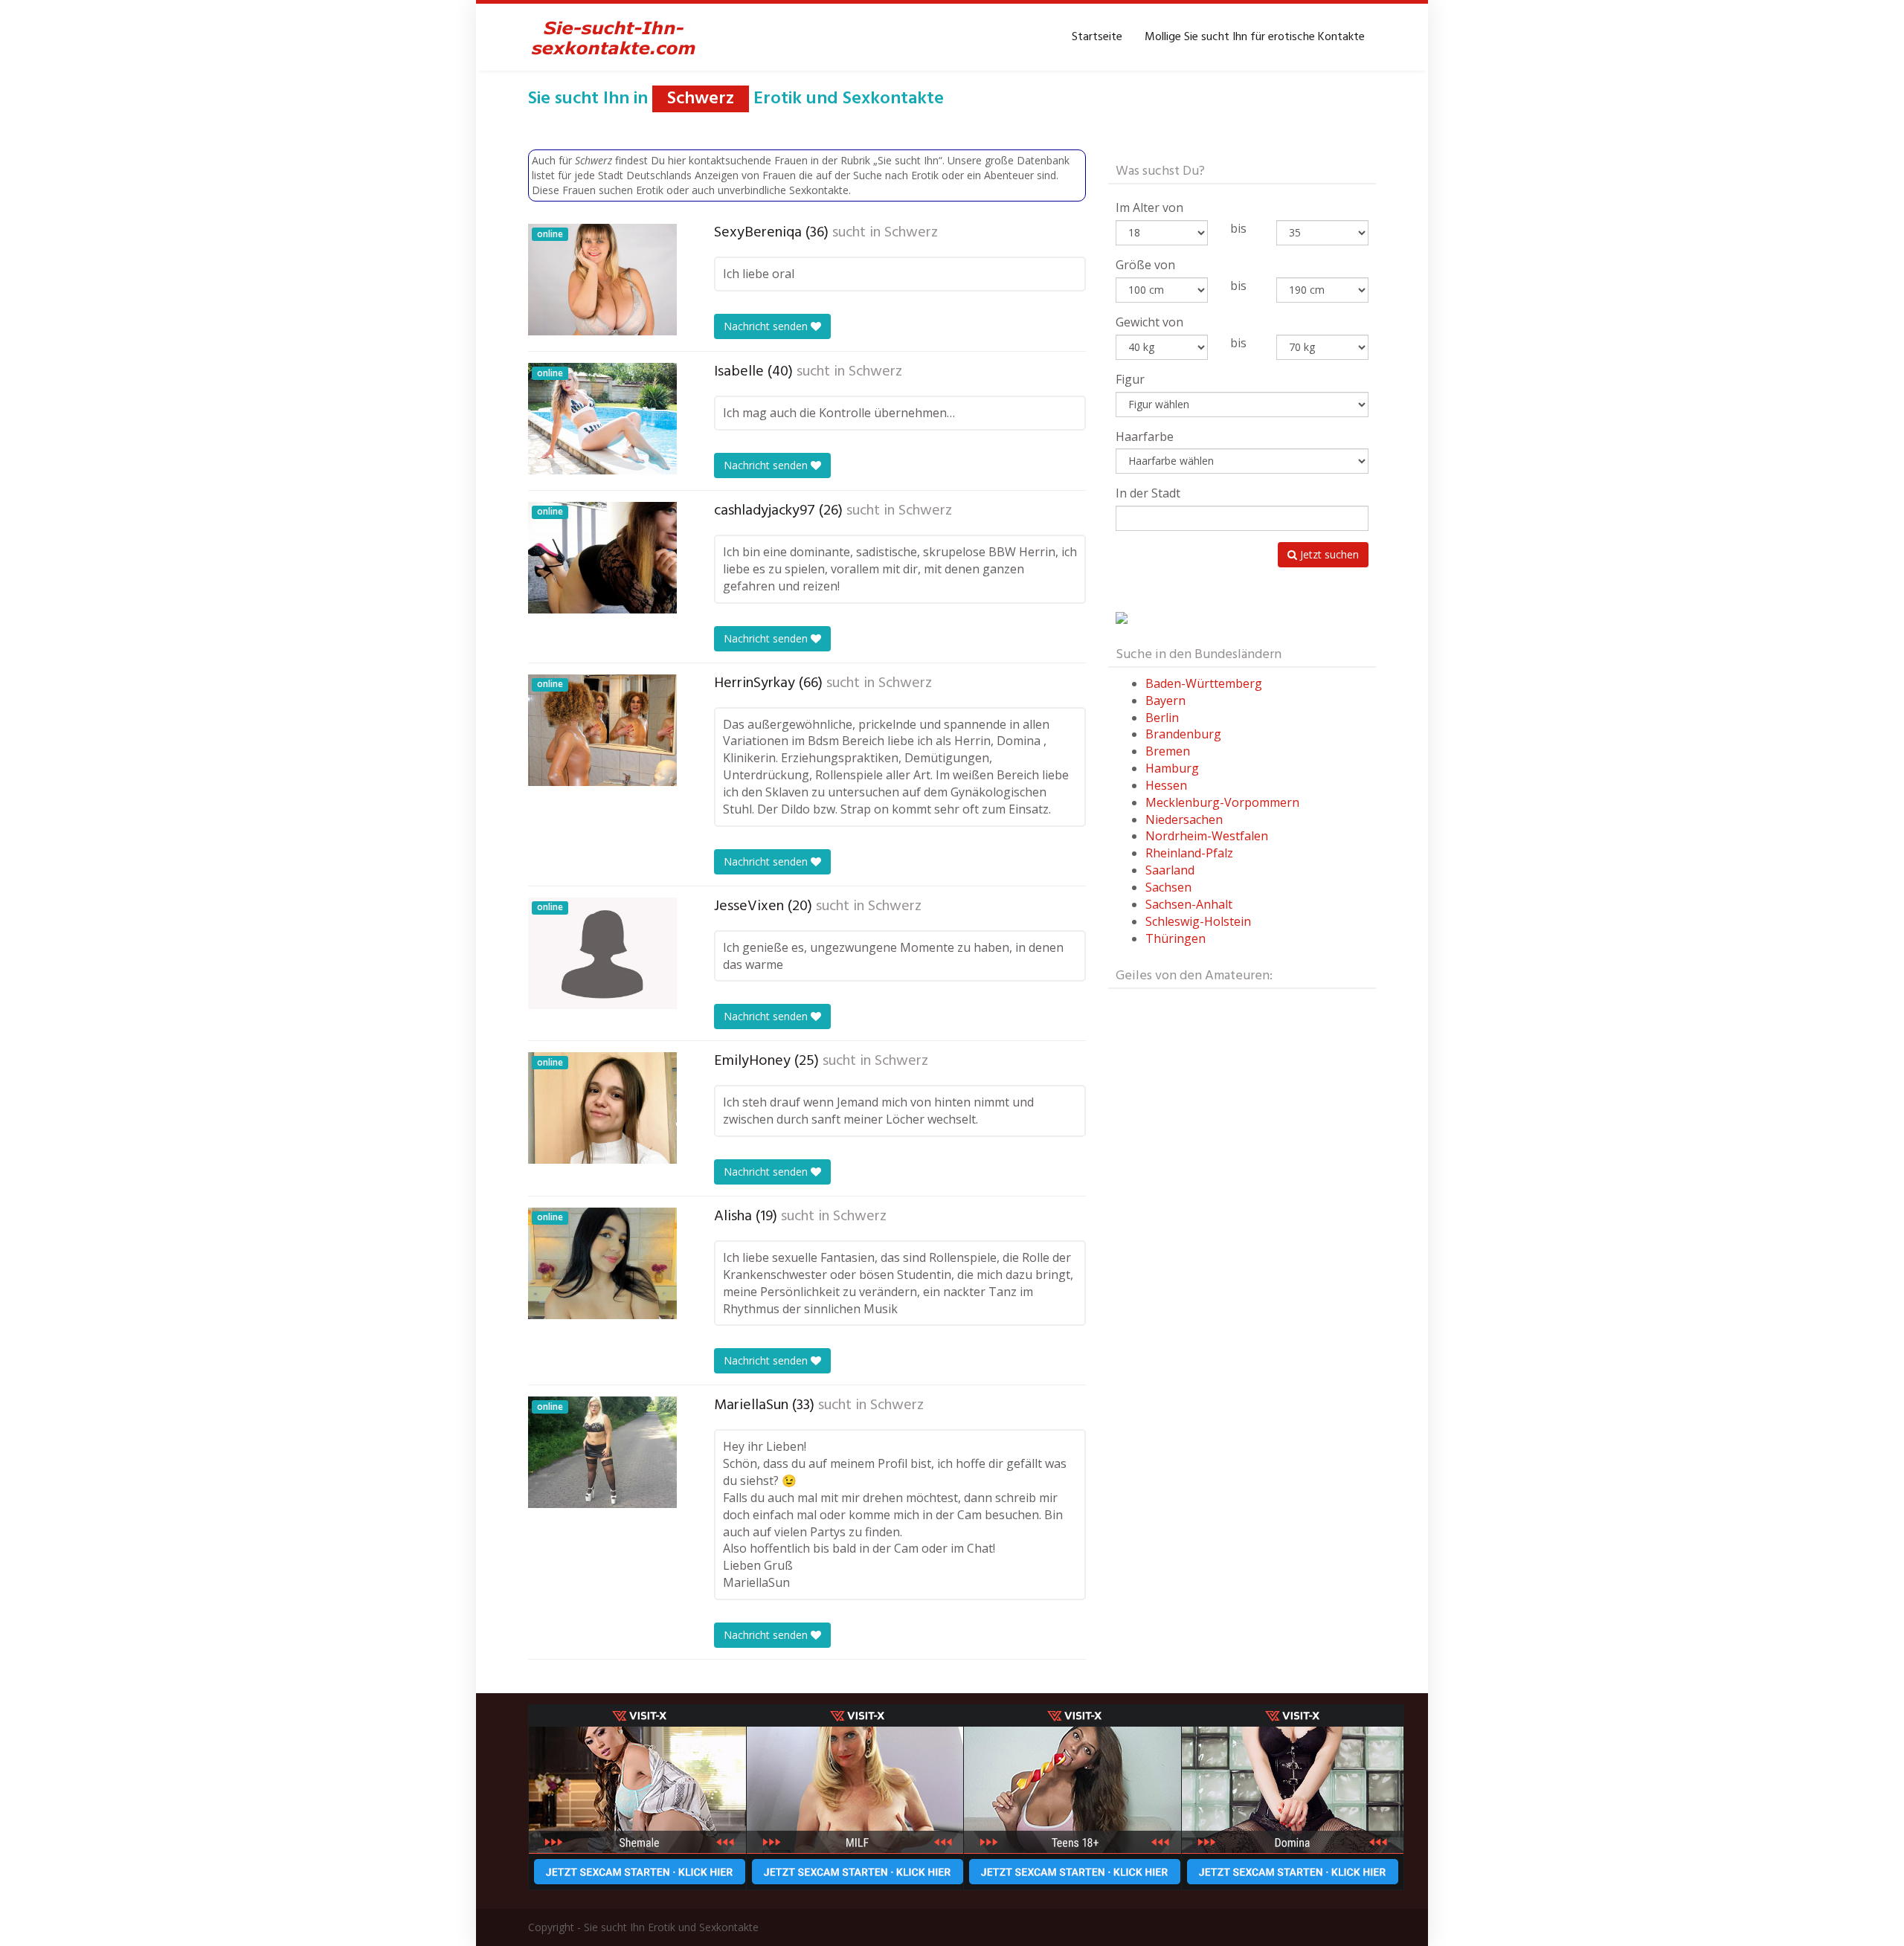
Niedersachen (1184, 819)
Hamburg (1172, 768)
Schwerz (911, 233)
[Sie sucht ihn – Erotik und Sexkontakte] (614, 37)
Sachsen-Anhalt (1189, 904)
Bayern (1165, 700)
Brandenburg (1183, 734)
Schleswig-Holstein (1198, 921)
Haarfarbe (1145, 436)
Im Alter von (1149, 207)
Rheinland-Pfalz (1189, 853)
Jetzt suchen (1328, 554)
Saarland (1170, 870)
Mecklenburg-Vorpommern (1222, 802)
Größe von (1145, 265)
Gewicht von (1149, 322)
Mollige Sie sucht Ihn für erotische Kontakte (1255, 37)
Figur (1130, 379)
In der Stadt (1148, 493)
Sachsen (1168, 887)
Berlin (1162, 718)
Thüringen (1175, 938)
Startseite (1097, 37)
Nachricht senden (767, 326)
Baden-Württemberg (1204, 683)
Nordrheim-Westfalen (1207, 836)
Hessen (1166, 785)
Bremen (1168, 751)
